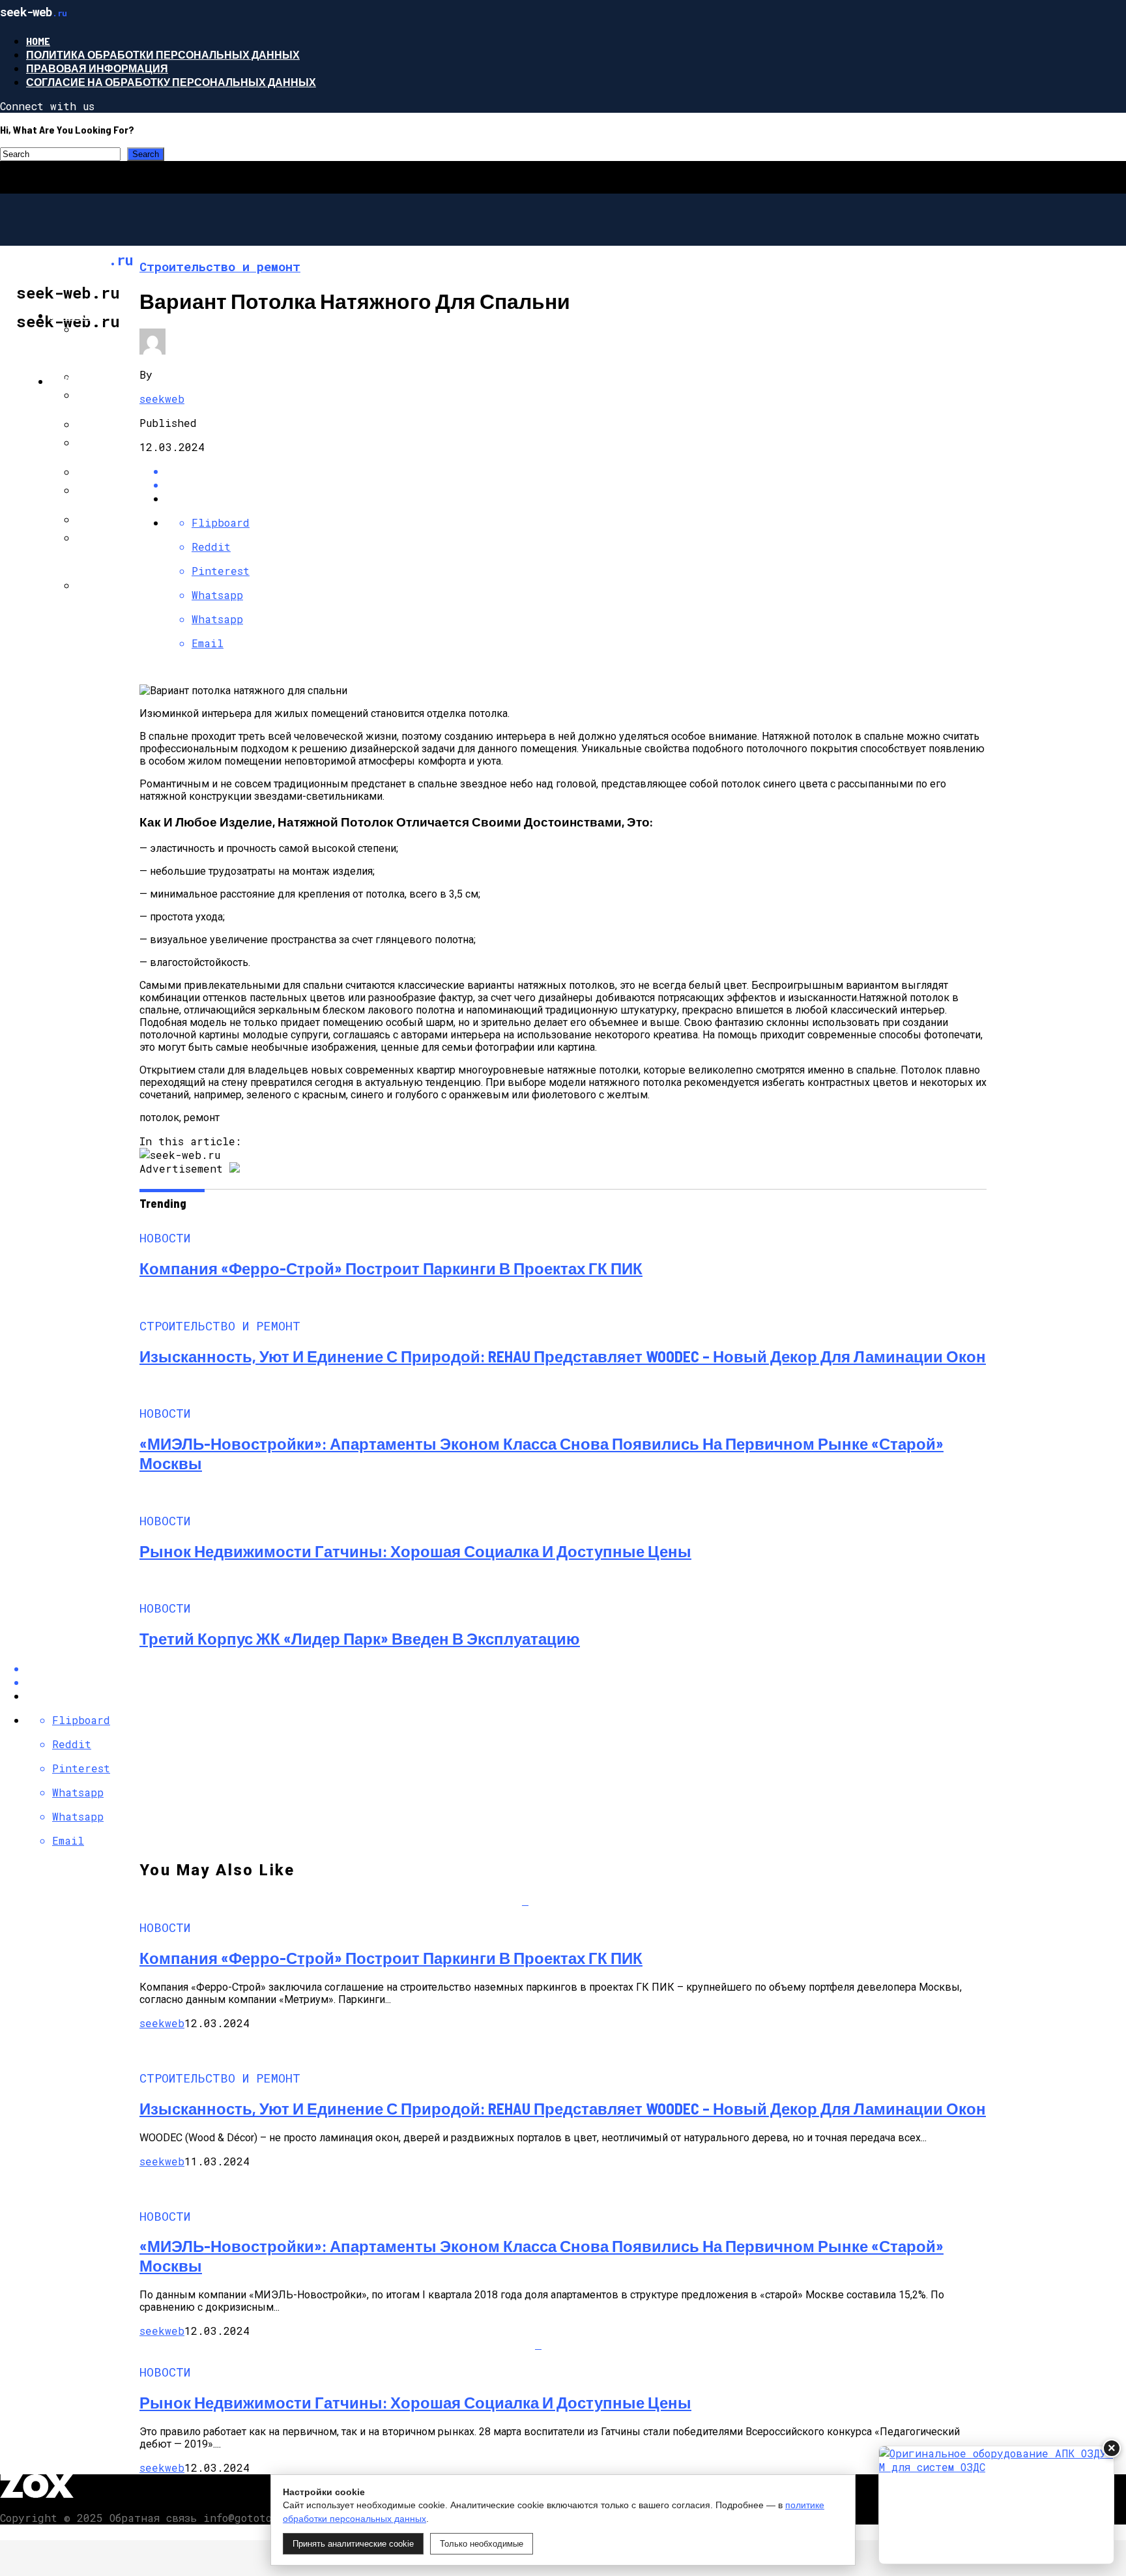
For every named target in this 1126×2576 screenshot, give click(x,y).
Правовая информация (97, 68)
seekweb (162, 399)
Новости (77, 315)
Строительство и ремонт (126, 381)
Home (38, 41)
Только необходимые (482, 2544)
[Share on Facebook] (576, 471)
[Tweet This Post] (576, 485)
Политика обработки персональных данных (163, 54)
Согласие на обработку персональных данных (171, 82)
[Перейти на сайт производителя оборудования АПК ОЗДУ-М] (996, 2505)
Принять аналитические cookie (353, 2544)
